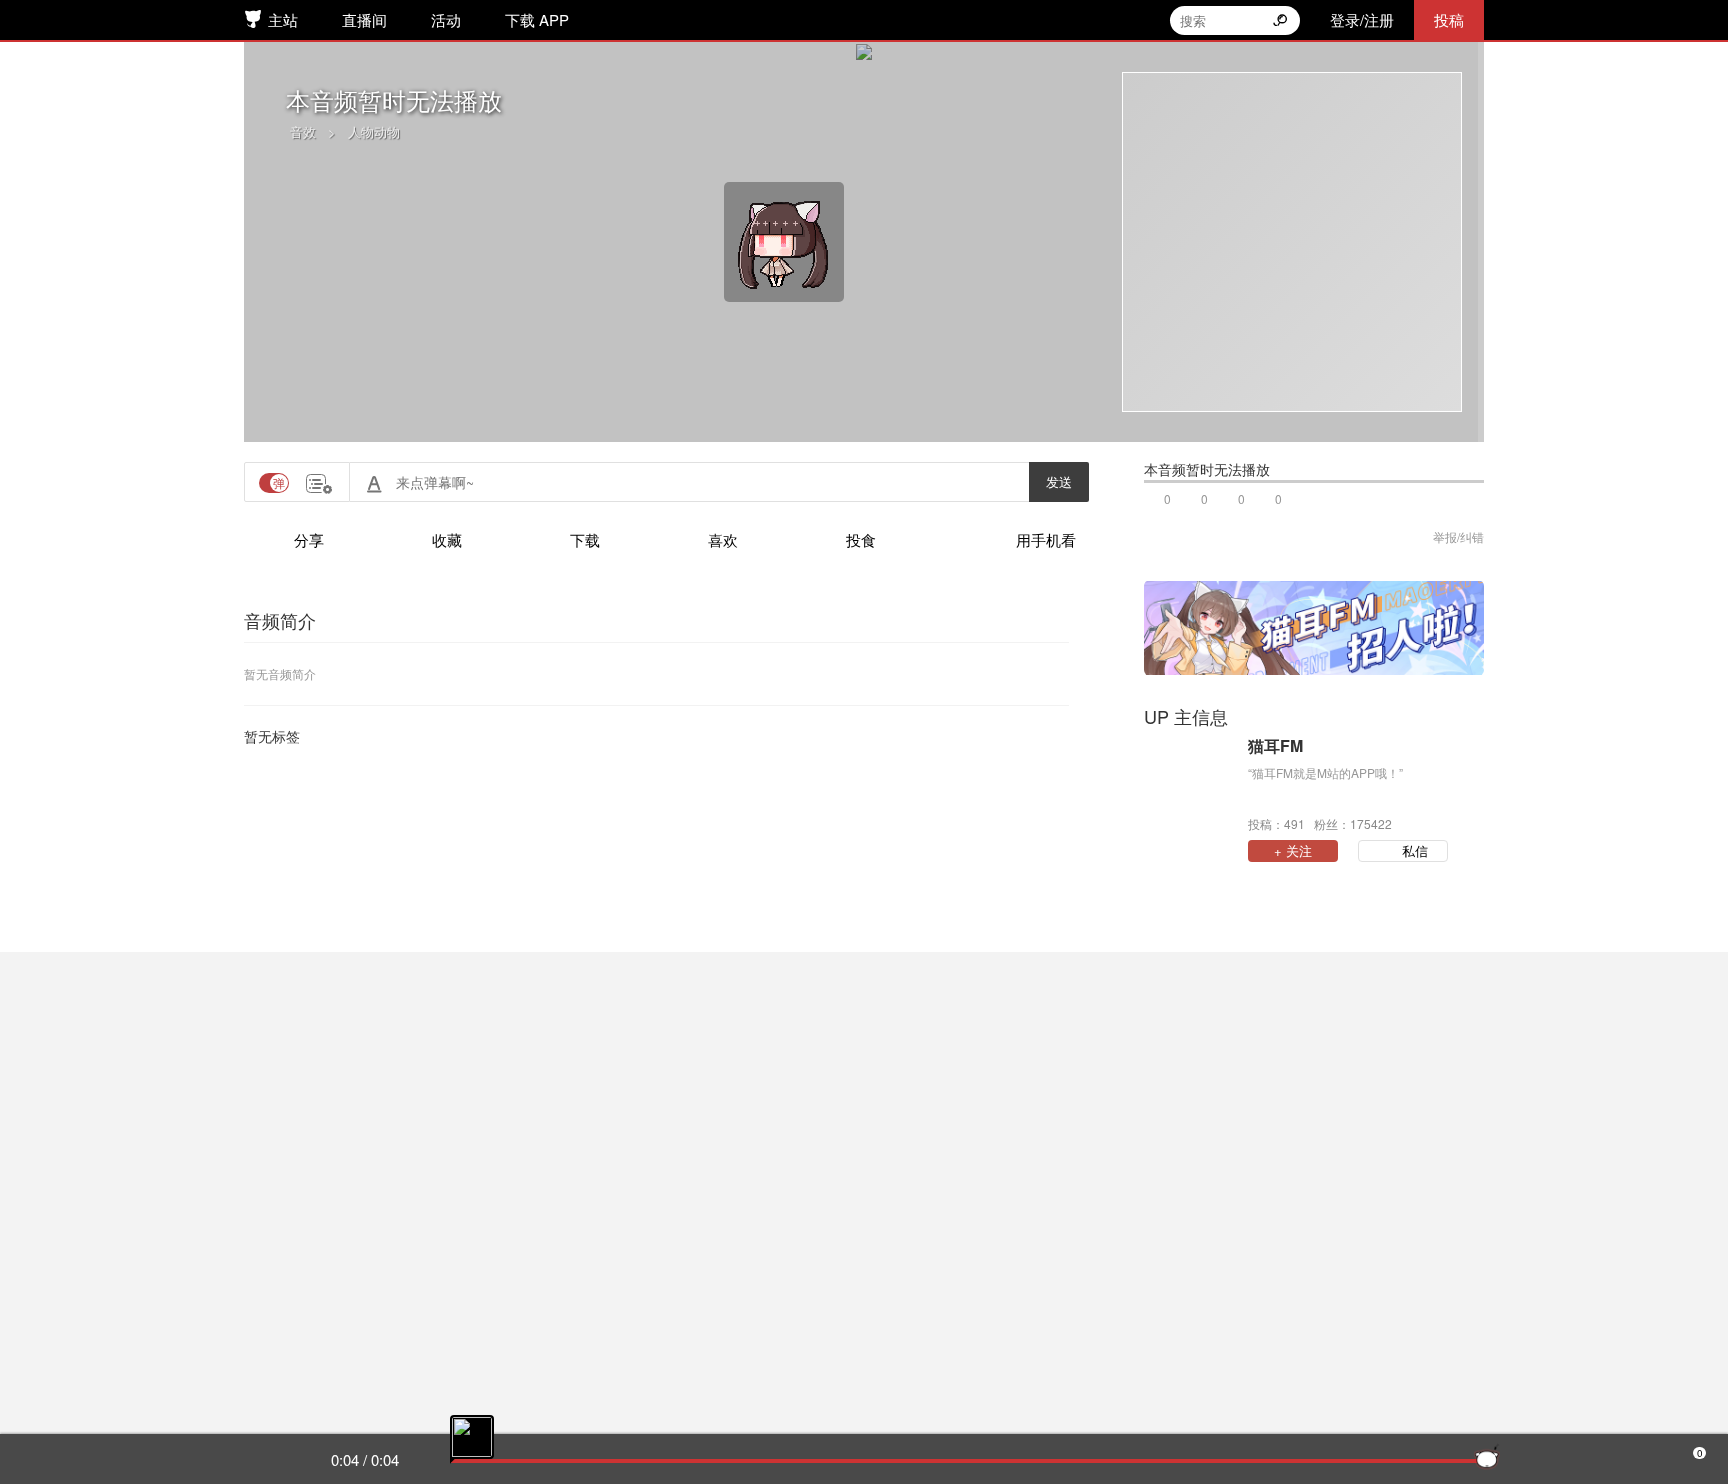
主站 (283, 19)
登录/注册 (1362, 19)
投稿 (1449, 19)
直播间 (364, 19)
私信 (1415, 850)
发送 (1059, 481)
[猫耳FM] (1191, 783)
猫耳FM (1275, 746)
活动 (446, 19)
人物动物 (374, 131)
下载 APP (537, 19)
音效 (303, 131)
